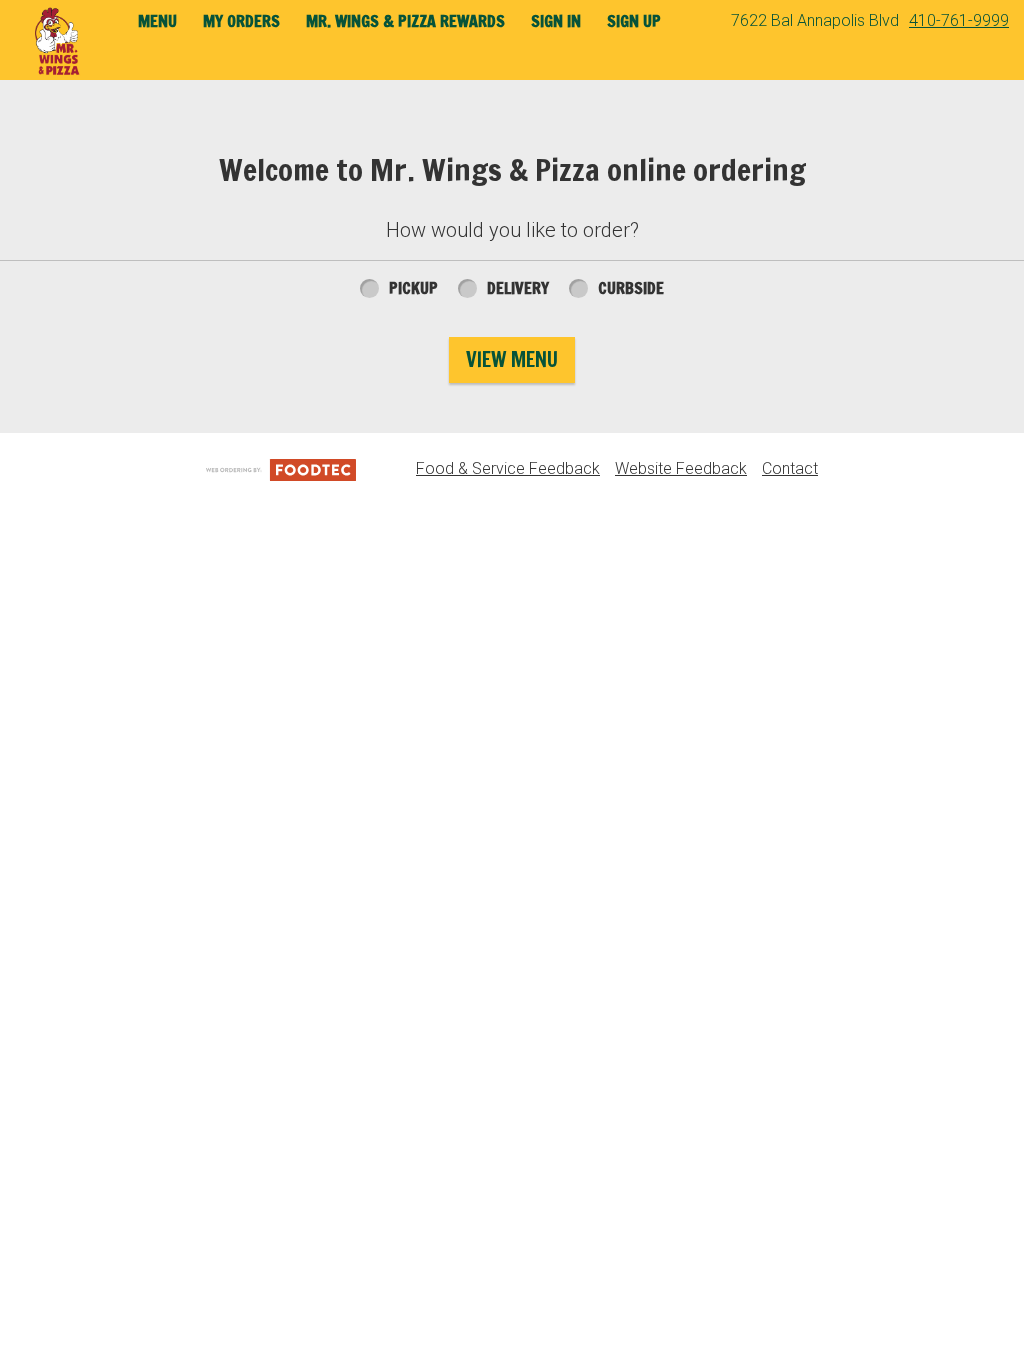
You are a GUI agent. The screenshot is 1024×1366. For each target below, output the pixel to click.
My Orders (241, 21)
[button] (57, 42)
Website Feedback (681, 468)
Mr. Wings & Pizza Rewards (405, 21)
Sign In (556, 21)
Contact (790, 468)
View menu (512, 359)
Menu (157, 21)
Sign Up (634, 21)
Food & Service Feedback (508, 468)
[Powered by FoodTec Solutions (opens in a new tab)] (281, 468)
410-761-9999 (959, 20)
